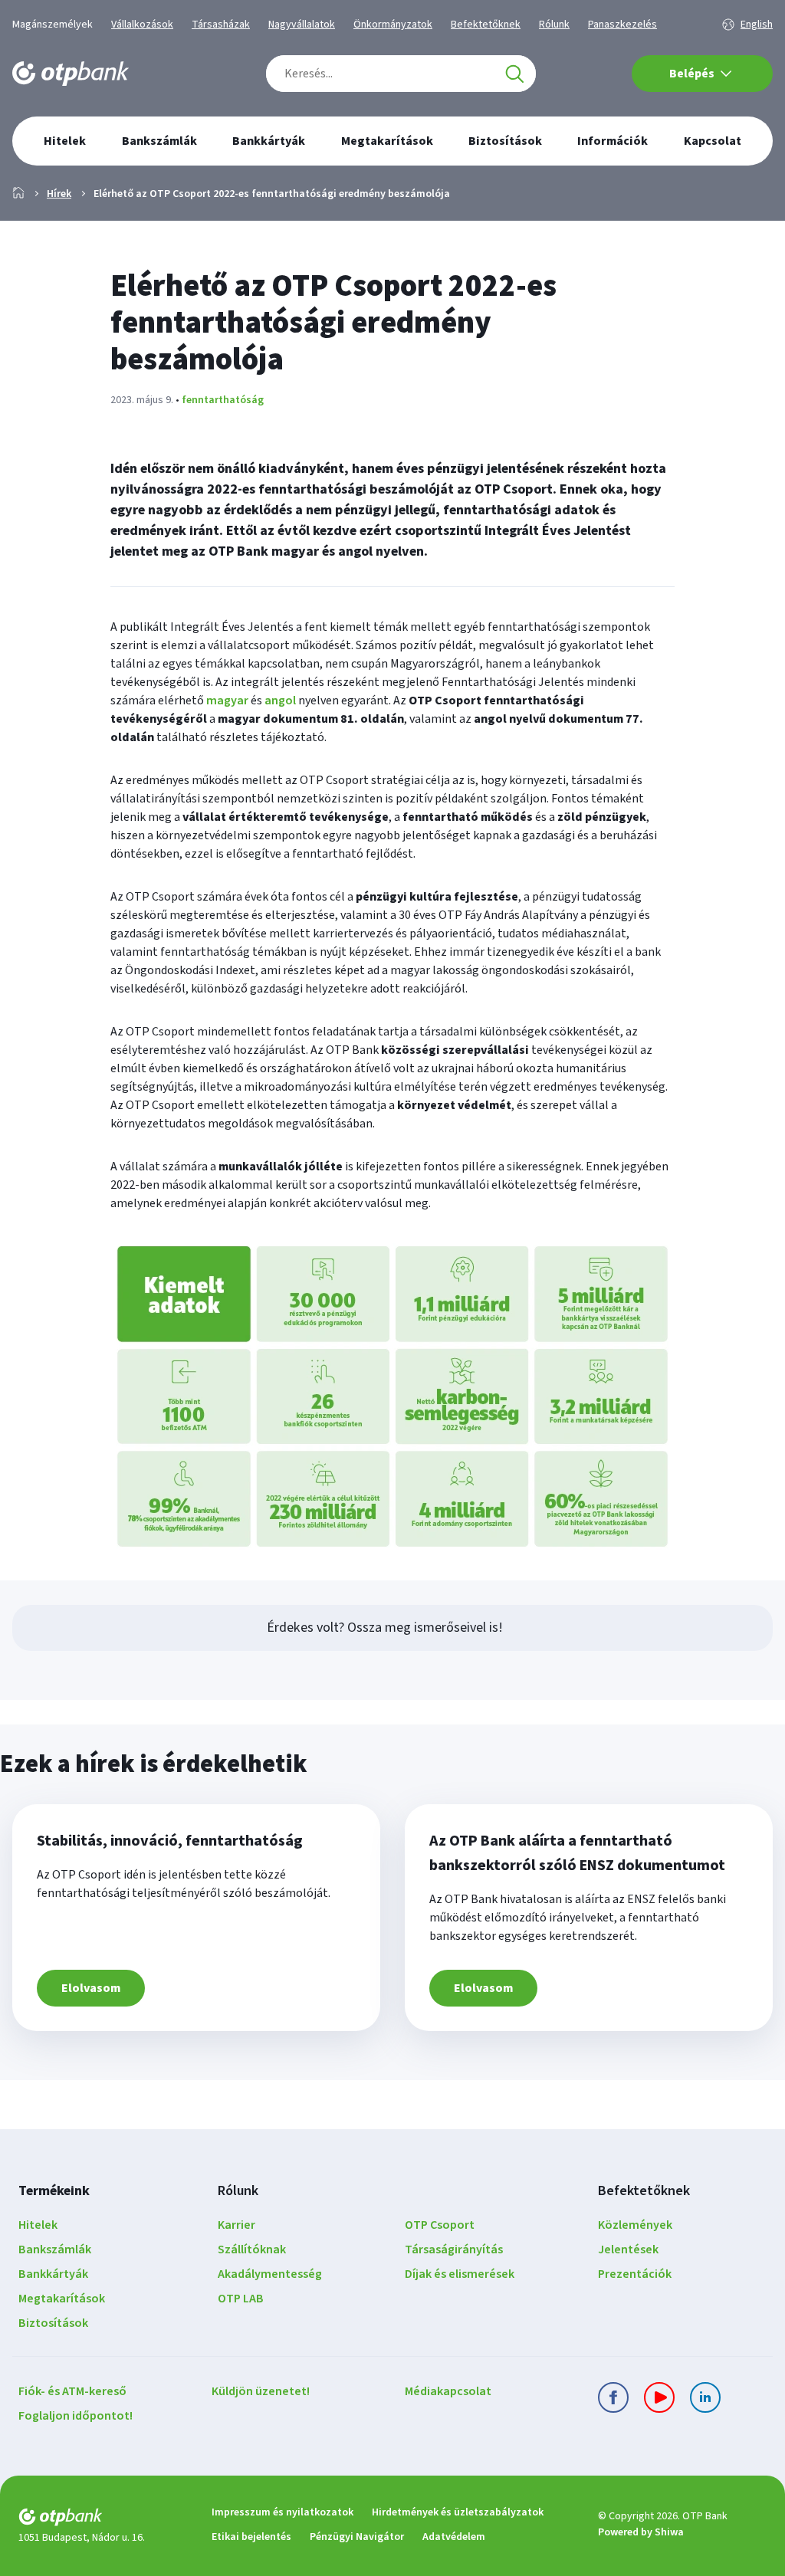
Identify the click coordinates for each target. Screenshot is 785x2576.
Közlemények (635, 2225)
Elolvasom (91, 1988)
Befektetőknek (486, 25)
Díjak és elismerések (460, 2274)
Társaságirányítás (454, 2249)
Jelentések (628, 2249)
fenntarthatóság (223, 400)
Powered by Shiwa (641, 2532)
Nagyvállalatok (302, 25)
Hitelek (38, 2225)
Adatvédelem (454, 2537)
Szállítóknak (252, 2249)
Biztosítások (53, 2323)
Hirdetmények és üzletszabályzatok (458, 2512)
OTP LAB (241, 2299)
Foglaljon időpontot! (76, 2416)
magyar (227, 701)
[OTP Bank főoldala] (71, 74)
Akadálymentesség (270, 2274)
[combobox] (401, 74)
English (757, 25)
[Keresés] (514, 74)
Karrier (236, 2225)
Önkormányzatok (393, 25)
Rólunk (554, 25)
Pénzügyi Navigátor (357, 2537)
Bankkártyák (53, 2274)
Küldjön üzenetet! (261, 2391)
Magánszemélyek (53, 25)
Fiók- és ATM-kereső (72, 2391)
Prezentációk (635, 2274)
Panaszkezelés (622, 25)
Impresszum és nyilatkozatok (282, 2512)
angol (280, 701)
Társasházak (221, 25)
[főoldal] (103, 2520)
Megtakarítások (62, 2299)
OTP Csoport (440, 2225)
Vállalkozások (142, 25)
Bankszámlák (55, 2249)
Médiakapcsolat (448, 2391)
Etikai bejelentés (251, 2537)
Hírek (59, 194)
